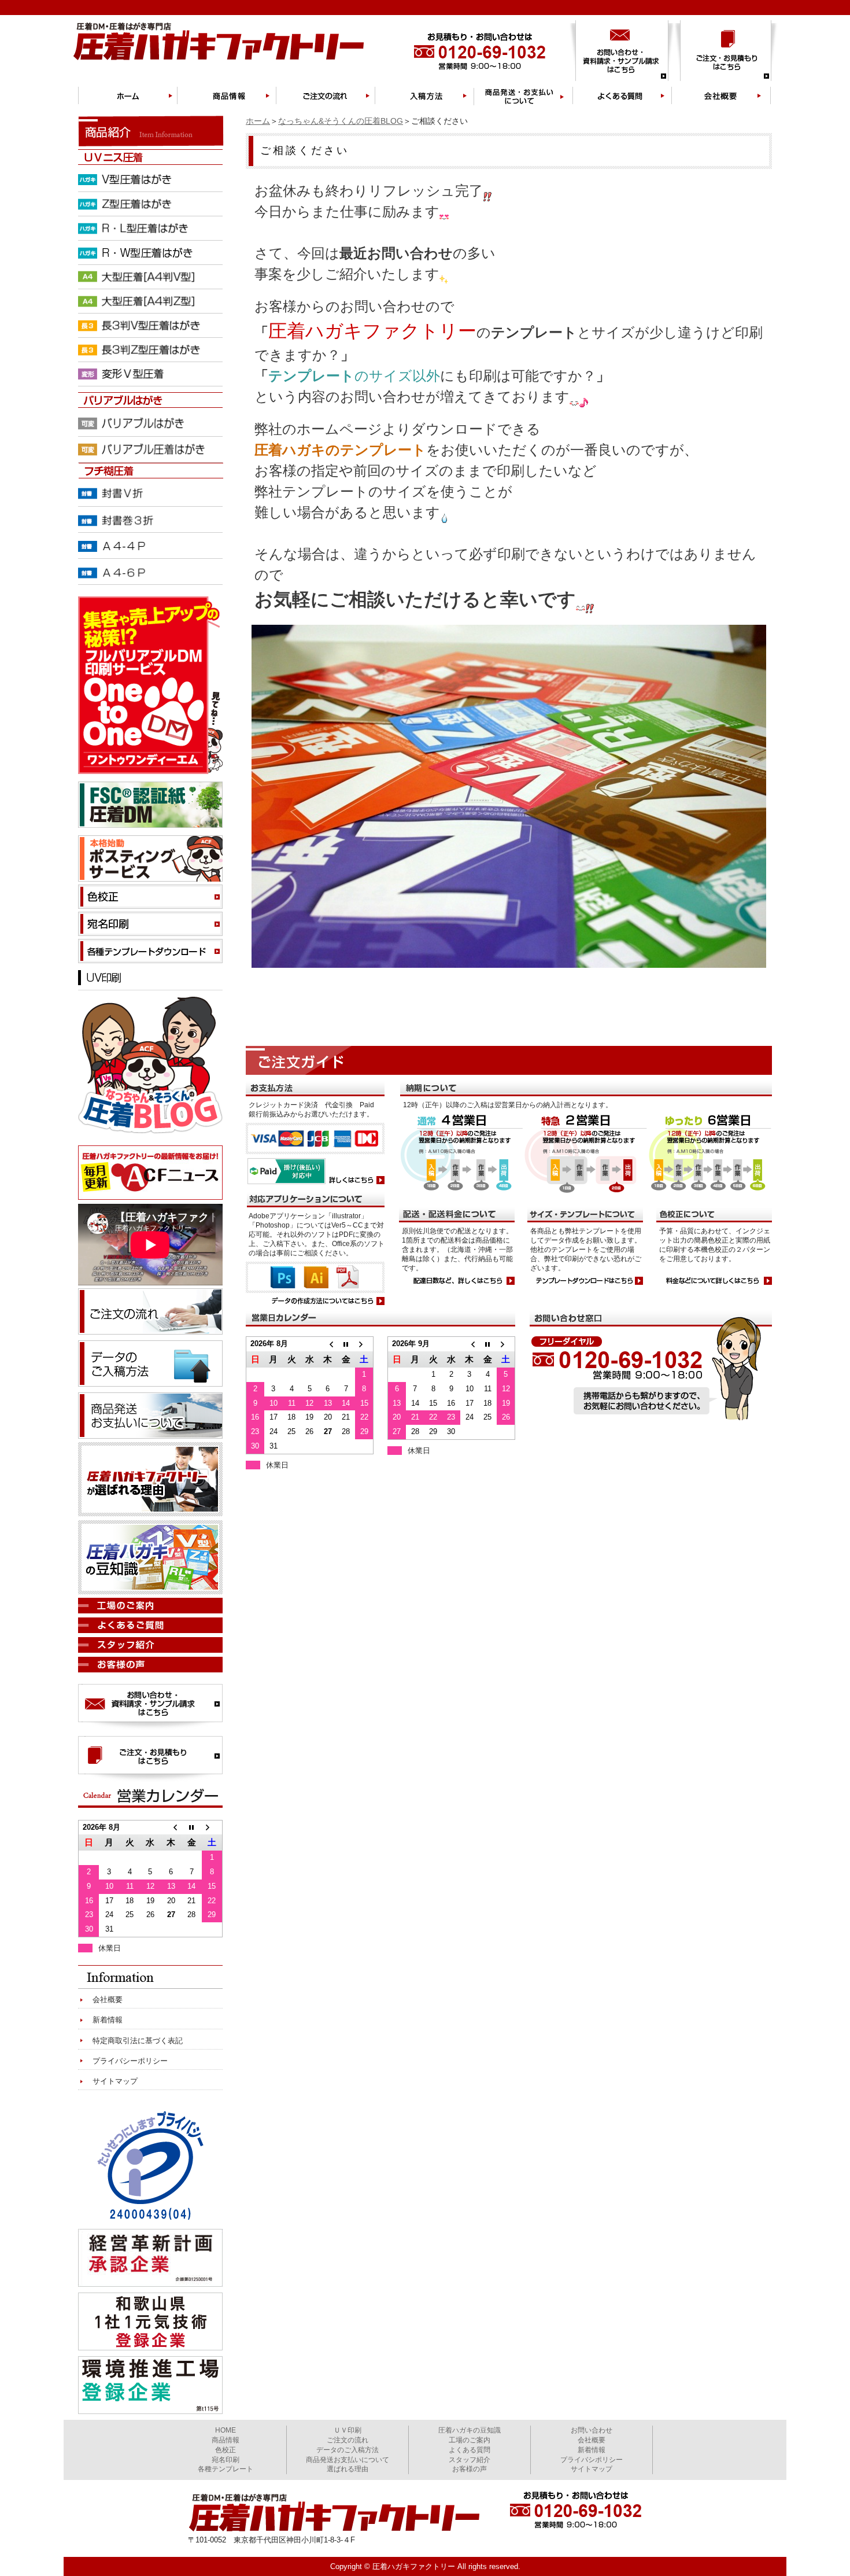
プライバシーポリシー (130, 2061)
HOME (226, 2430)
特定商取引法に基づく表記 (138, 2041)
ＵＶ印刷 (348, 2430)
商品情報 (226, 2440)
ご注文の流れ (348, 2440)
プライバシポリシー (592, 2460)
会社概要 (108, 2000)
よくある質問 (470, 2450)
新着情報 (108, 2020)
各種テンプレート (226, 2469)
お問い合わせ (592, 2430)
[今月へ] (346, 1344)
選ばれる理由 (348, 2469)
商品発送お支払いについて (348, 2460)
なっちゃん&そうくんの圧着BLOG (341, 121)
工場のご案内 (470, 2440)
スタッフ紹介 (470, 2460)
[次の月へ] (364, 1344)
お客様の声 (470, 2469)
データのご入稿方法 (348, 2450)
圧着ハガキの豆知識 (470, 2430)
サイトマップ (115, 2081)
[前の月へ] (328, 1344)
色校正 (226, 2450)
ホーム (258, 121)
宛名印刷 (226, 2460)
